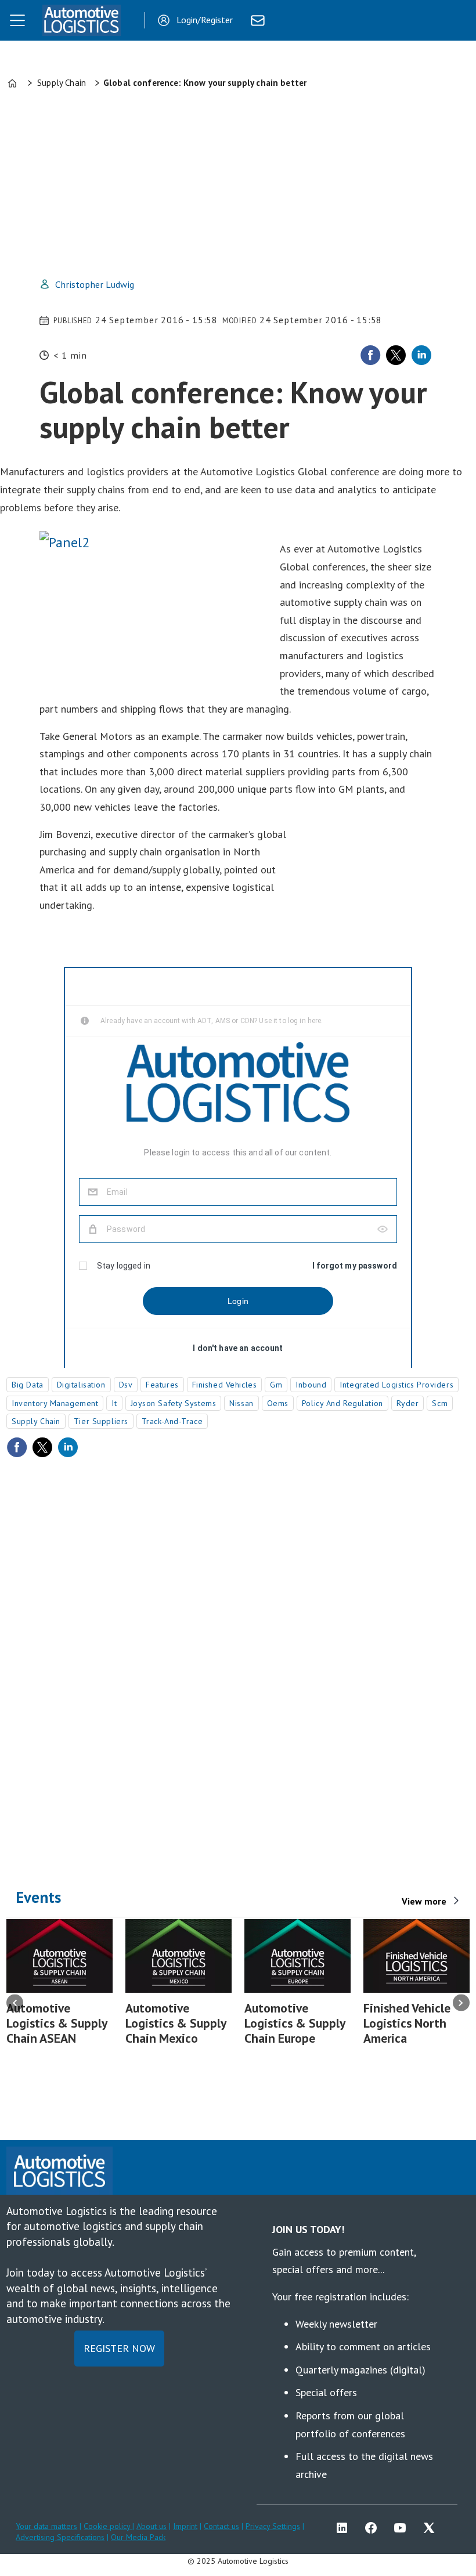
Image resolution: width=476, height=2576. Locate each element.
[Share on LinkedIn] (421, 355)
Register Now (119, 2348)
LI (345, 2528)
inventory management (55, 1403)
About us (152, 2526)
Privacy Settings (273, 2526)
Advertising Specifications (60, 2537)
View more (424, 1901)
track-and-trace (172, 1421)
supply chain (36, 1421)
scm (440, 1403)
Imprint (185, 2526)
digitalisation (81, 1385)
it (114, 1403)
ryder (408, 1403)
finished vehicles (225, 1385)
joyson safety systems (174, 1403)
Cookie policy (108, 2526)
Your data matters (46, 2526)
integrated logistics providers (396, 1385)
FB (374, 2528)
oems (278, 1403)
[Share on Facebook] (370, 355)
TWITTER (432, 2528)
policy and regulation (342, 1403)
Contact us (221, 2526)
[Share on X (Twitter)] (396, 355)
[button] (15, 2003)
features (162, 1385)
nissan (241, 1403)
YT (403, 2528)
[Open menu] (17, 20)
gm (276, 1385)
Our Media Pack (138, 2537)
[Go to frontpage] (81, 20)
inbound (311, 1385)
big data (27, 1385)
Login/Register (205, 20)
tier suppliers (101, 1421)
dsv (126, 1385)
